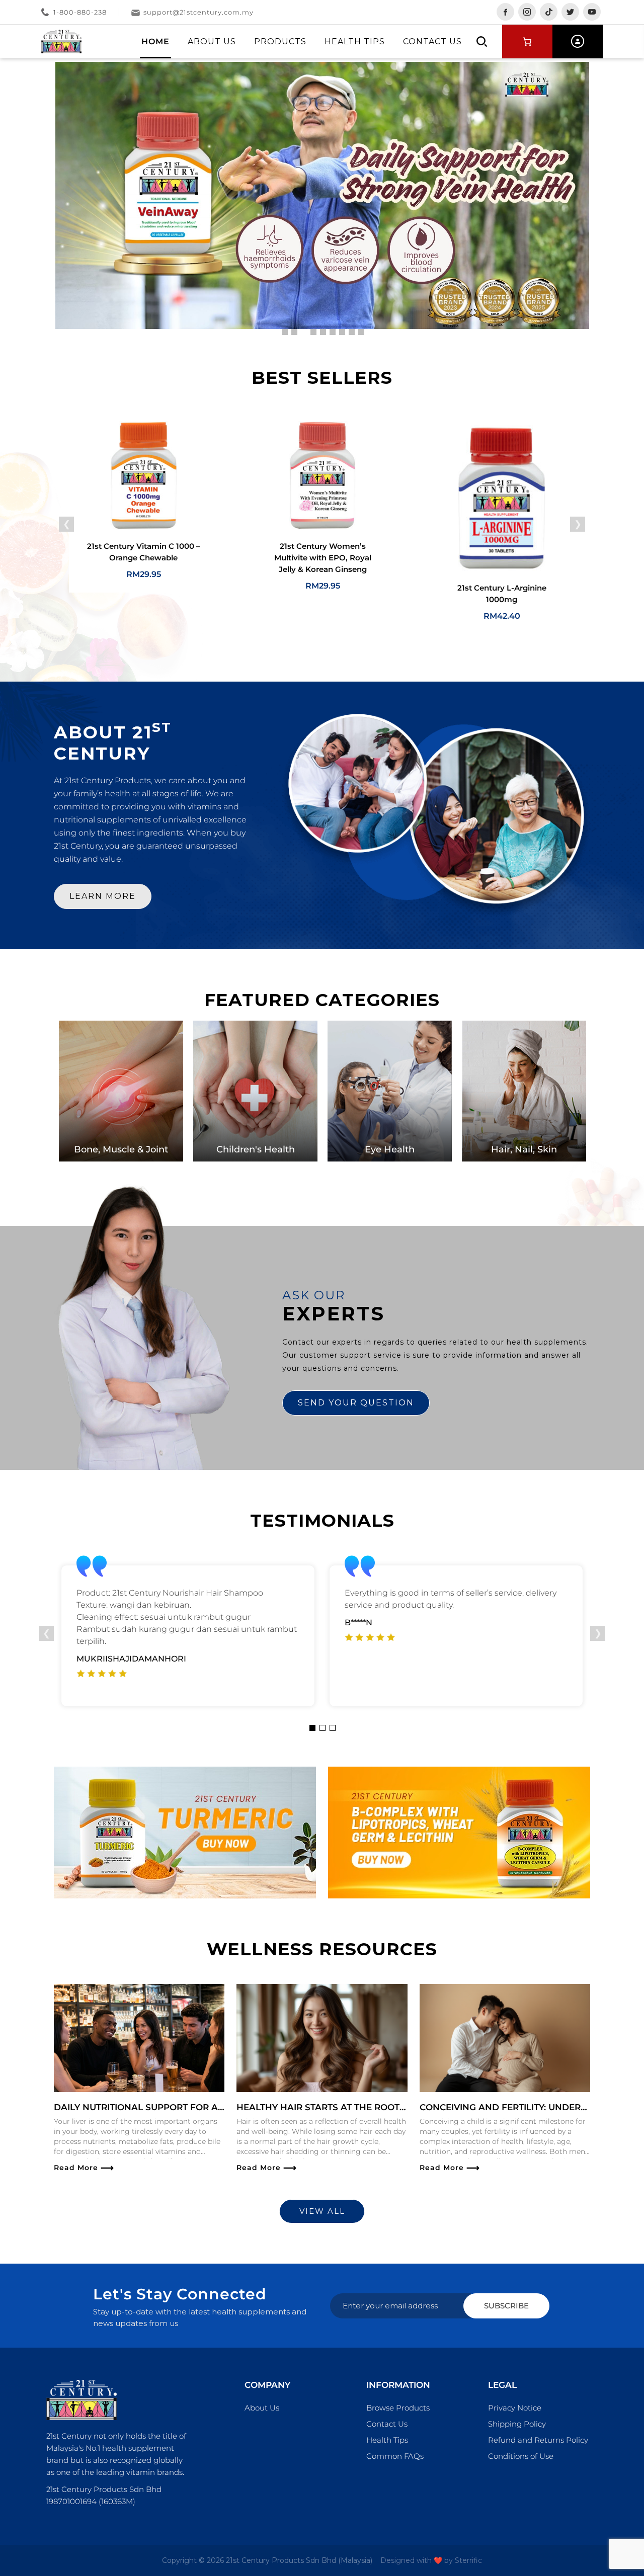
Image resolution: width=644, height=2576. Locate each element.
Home (155, 41)
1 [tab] (312, 1728)
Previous (66, 524)
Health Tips (355, 41)
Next (578, 524)
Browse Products (398, 2408)
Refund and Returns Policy (538, 2440)
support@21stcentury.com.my (198, 12)
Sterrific (468, 2560)
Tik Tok (549, 12)
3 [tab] (333, 1728)
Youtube (592, 12)
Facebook (505, 12)
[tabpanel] (188, 1636)
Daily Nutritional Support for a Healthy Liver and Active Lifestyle (224, 2107)
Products (280, 41)
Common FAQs (395, 2456)
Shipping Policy (517, 2424)
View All (322, 2211)
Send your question (356, 1403)
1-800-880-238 (80, 12)
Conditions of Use (521, 2456)
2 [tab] (323, 1728)
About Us (212, 41)
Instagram (527, 12)
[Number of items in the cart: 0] (527, 41)
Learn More (103, 896)
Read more (84, 2168)
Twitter (570, 12)
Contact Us (432, 41)
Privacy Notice (515, 2408)
